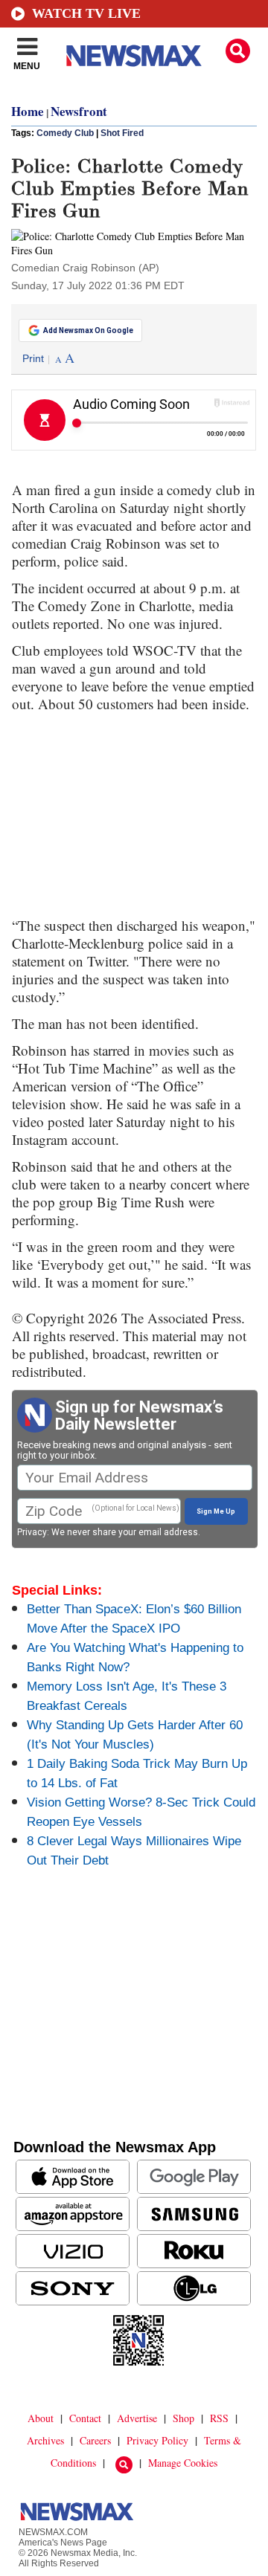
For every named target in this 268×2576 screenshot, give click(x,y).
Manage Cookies (183, 2463)
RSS (219, 2418)
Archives (45, 2440)
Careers (95, 2440)
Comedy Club (65, 133)
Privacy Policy (157, 2440)
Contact (85, 2418)
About (41, 2418)
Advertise (137, 2418)
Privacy (32, 1532)
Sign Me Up (216, 1511)
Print (33, 358)
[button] (238, 51)
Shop (184, 2418)
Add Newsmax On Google (88, 330)
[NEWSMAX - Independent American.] (134, 56)
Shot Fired (122, 133)
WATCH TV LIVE (86, 13)
